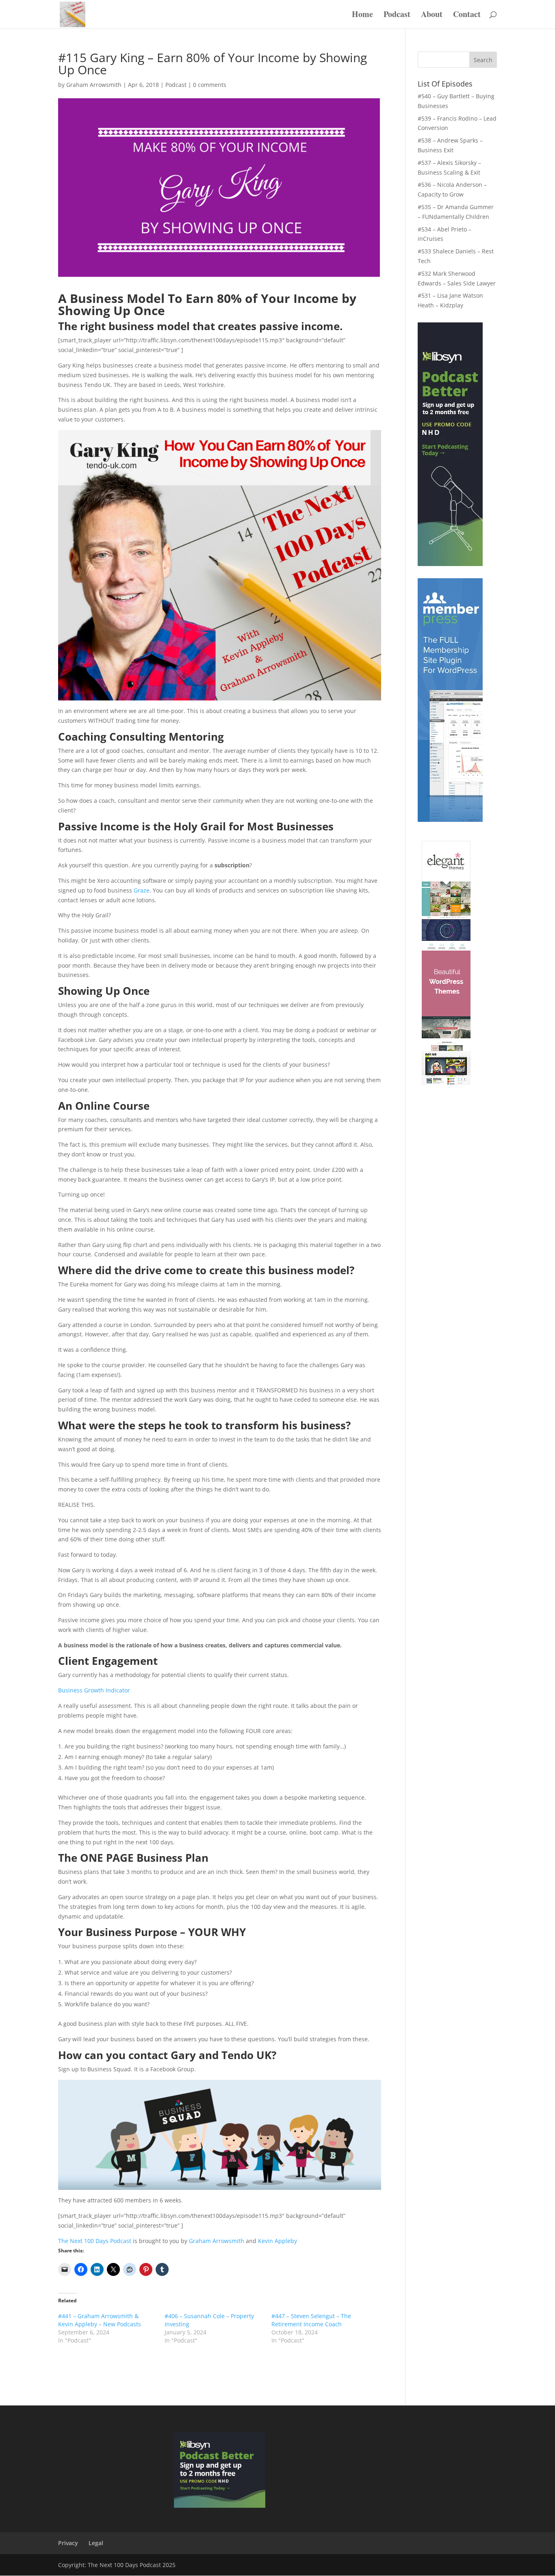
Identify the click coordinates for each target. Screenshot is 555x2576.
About (432, 16)
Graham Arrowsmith (94, 85)
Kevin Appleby (277, 2241)
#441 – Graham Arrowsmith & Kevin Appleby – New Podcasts (100, 2320)
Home (362, 16)
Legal (96, 2543)
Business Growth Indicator (94, 1690)
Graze (142, 890)
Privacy (68, 2543)
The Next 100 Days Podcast (95, 2241)
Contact (467, 16)
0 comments (210, 85)
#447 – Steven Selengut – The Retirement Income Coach (311, 2320)
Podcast (397, 16)
